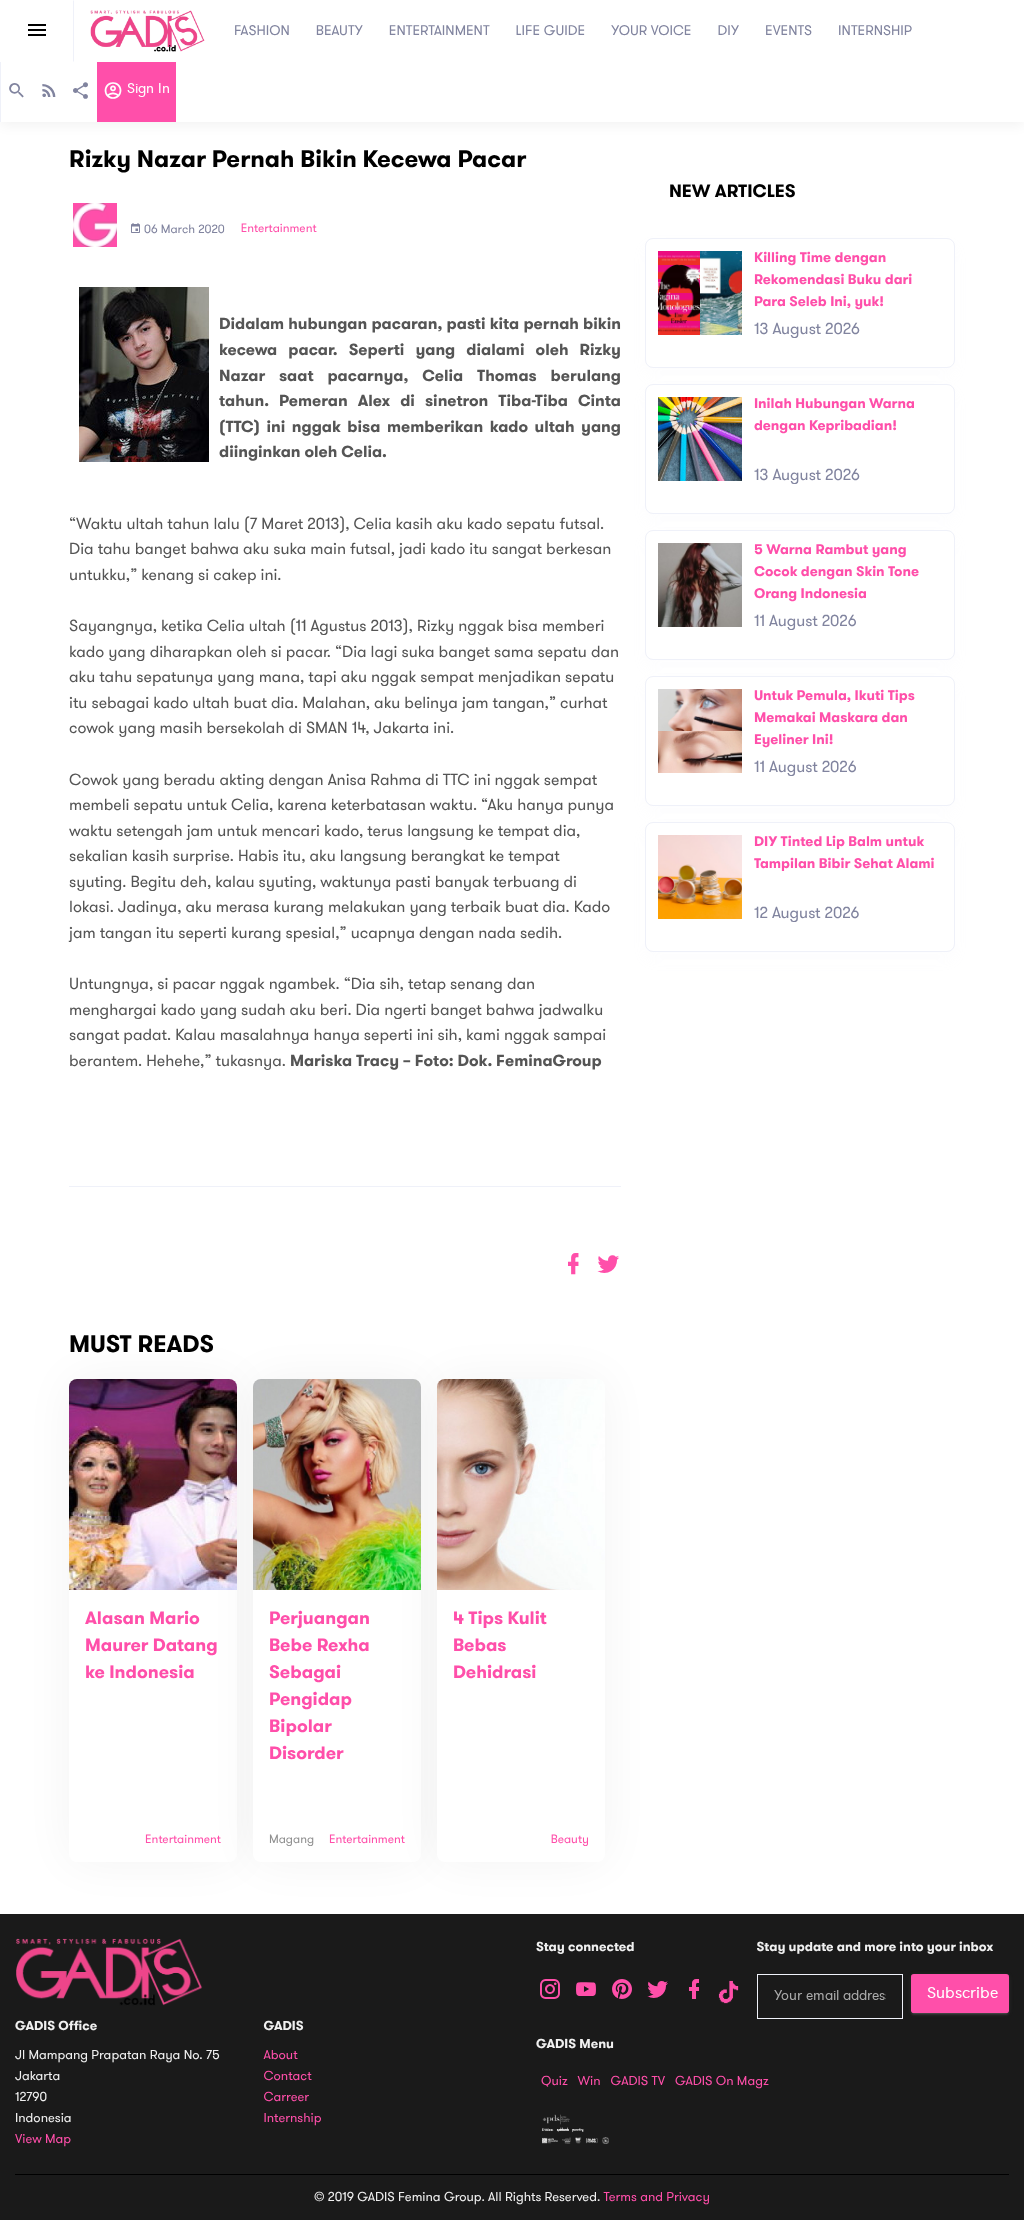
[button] (608, 1264)
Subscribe (962, 1993)
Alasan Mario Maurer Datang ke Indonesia (151, 1646)
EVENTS (788, 30)
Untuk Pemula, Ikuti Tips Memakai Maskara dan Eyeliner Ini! (834, 717)
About (281, 2055)
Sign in (146, 89)
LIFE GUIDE (551, 30)
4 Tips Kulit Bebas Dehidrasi (500, 1646)
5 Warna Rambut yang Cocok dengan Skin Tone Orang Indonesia (836, 571)
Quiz (554, 2081)
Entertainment (279, 229)
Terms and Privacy (657, 2197)
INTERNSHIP (875, 30)
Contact (288, 2076)
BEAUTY (339, 30)
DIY (729, 30)
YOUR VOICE (651, 30)
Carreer (287, 2097)
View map (43, 2139)
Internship (293, 2118)
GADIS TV (638, 2081)
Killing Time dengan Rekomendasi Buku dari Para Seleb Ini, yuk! (833, 279)
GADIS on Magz (722, 2081)
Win (589, 2081)
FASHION (262, 30)
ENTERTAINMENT (439, 30)
